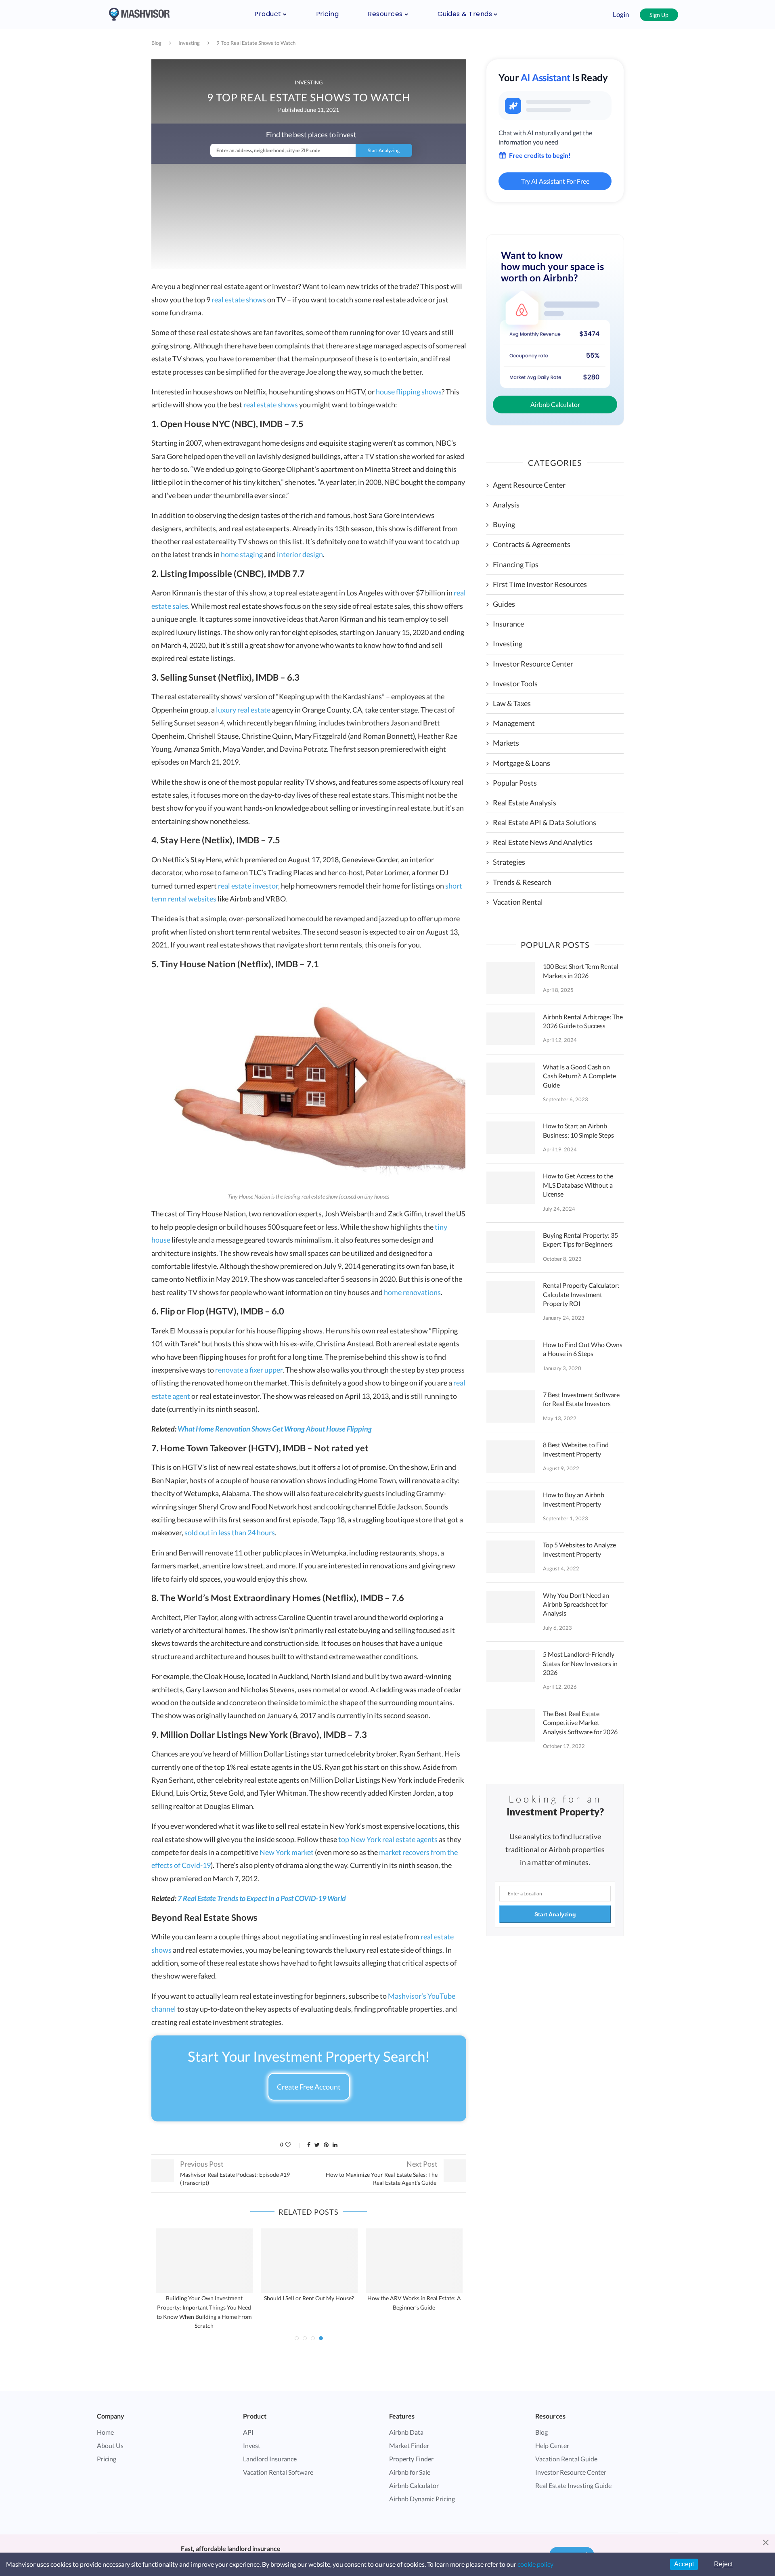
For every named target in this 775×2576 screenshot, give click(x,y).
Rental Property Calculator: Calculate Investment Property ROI (581, 1294)
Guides (504, 604)
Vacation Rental (518, 902)
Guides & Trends (465, 14)
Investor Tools (515, 683)
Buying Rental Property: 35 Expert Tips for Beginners (580, 1240)
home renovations (412, 1292)
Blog (156, 43)
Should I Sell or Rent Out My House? (309, 2298)
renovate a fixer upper (249, 1370)
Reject (723, 2564)
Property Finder (411, 2459)
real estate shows (239, 300)
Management (514, 723)
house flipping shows (409, 392)
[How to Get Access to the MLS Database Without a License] (511, 1188)
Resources (385, 14)
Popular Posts (515, 783)
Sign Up (659, 15)
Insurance (508, 624)
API (248, 2432)
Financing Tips (516, 564)
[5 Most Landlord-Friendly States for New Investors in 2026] (511, 1666)
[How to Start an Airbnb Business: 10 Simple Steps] (511, 1138)
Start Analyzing (555, 1914)
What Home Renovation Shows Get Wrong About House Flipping (275, 1429)
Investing (189, 43)
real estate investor (248, 886)
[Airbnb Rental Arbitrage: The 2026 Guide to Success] (511, 1029)
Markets (506, 743)
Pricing (328, 14)
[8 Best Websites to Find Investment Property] (511, 1457)
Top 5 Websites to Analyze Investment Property (579, 1549)
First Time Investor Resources (540, 584)
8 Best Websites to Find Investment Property (576, 1449)
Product (268, 14)
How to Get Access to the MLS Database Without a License (578, 1185)
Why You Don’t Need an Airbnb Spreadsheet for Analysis (576, 1604)
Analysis (506, 505)
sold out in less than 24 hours (230, 1532)
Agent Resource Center (529, 485)
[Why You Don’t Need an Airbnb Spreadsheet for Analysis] (511, 1607)
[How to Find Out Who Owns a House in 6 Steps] (511, 1356)
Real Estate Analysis (525, 803)
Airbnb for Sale (410, 2472)
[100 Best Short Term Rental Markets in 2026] (511, 978)
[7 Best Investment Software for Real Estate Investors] (511, 1406)
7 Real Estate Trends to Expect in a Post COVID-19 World (262, 1898)
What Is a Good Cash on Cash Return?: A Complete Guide (579, 1076)
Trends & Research (522, 882)
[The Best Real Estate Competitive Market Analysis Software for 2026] (511, 1725)
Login (621, 14)
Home (105, 2432)
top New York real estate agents (388, 1839)
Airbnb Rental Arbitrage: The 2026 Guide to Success (583, 1021)
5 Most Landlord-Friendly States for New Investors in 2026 (580, 1663)
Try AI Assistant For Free (555, 181)
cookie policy (535, 2564)
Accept (684, 2564)
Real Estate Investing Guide (573, 2485)
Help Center (552, 2445)
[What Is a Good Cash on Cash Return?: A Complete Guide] (511, 1079)
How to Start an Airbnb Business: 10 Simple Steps (578, 1130)
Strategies (509, 862)
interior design (300, 554)
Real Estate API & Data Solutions (545, 822)
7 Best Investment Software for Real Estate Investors (581, 1399)
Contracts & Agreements (532, 544)
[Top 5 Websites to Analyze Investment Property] (511, 1557)
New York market (287, 1852)
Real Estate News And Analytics (543, 842)
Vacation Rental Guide (566, 2459)
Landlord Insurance (270, 2459)
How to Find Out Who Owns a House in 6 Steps (583, 1349)
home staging (242, 554)
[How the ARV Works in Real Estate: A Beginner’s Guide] (414, 2261)
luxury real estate (243, 710)
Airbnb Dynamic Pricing (422, 2499)
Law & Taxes (512, 703)
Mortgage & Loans (522, 763)
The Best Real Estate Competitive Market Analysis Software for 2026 (580, 1723)
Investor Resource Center (533, 664)
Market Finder (409, 2445)
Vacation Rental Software (278, 2472)
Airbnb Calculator (555, 404)
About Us (110, 2445)
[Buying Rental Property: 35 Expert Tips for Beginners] (511, 1247)
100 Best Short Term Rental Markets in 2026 (581, 971)
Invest (252, 2445)
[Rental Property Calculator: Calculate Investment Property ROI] (511, 1297)
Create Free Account (309, 2087)
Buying (504, 524)
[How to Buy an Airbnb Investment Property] (511, 1507)
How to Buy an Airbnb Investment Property (574, 1499)
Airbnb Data (406, 2432)
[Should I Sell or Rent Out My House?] (309, 2261)
